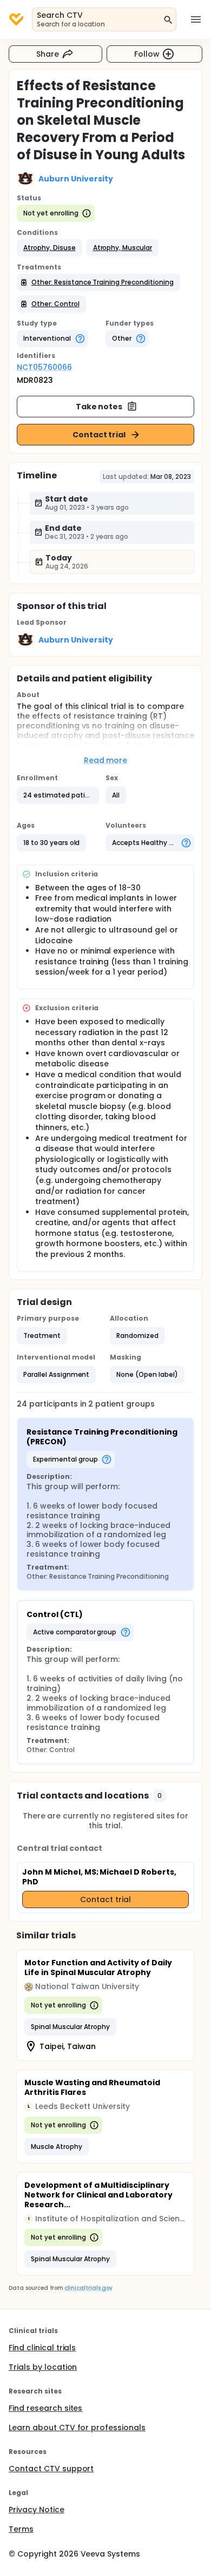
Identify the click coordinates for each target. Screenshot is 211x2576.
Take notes (99, 407)
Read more (106, 760)
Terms (21, 2529)
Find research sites (45, 2408)
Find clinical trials (42, 2348)
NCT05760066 (44, 367)
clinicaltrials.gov (88, 2288)
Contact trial (99, 435)
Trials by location (43, 2367)
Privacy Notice (37, 2510)
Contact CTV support (51, 2469)
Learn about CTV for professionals (77, 2428)
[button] (50, 248)
